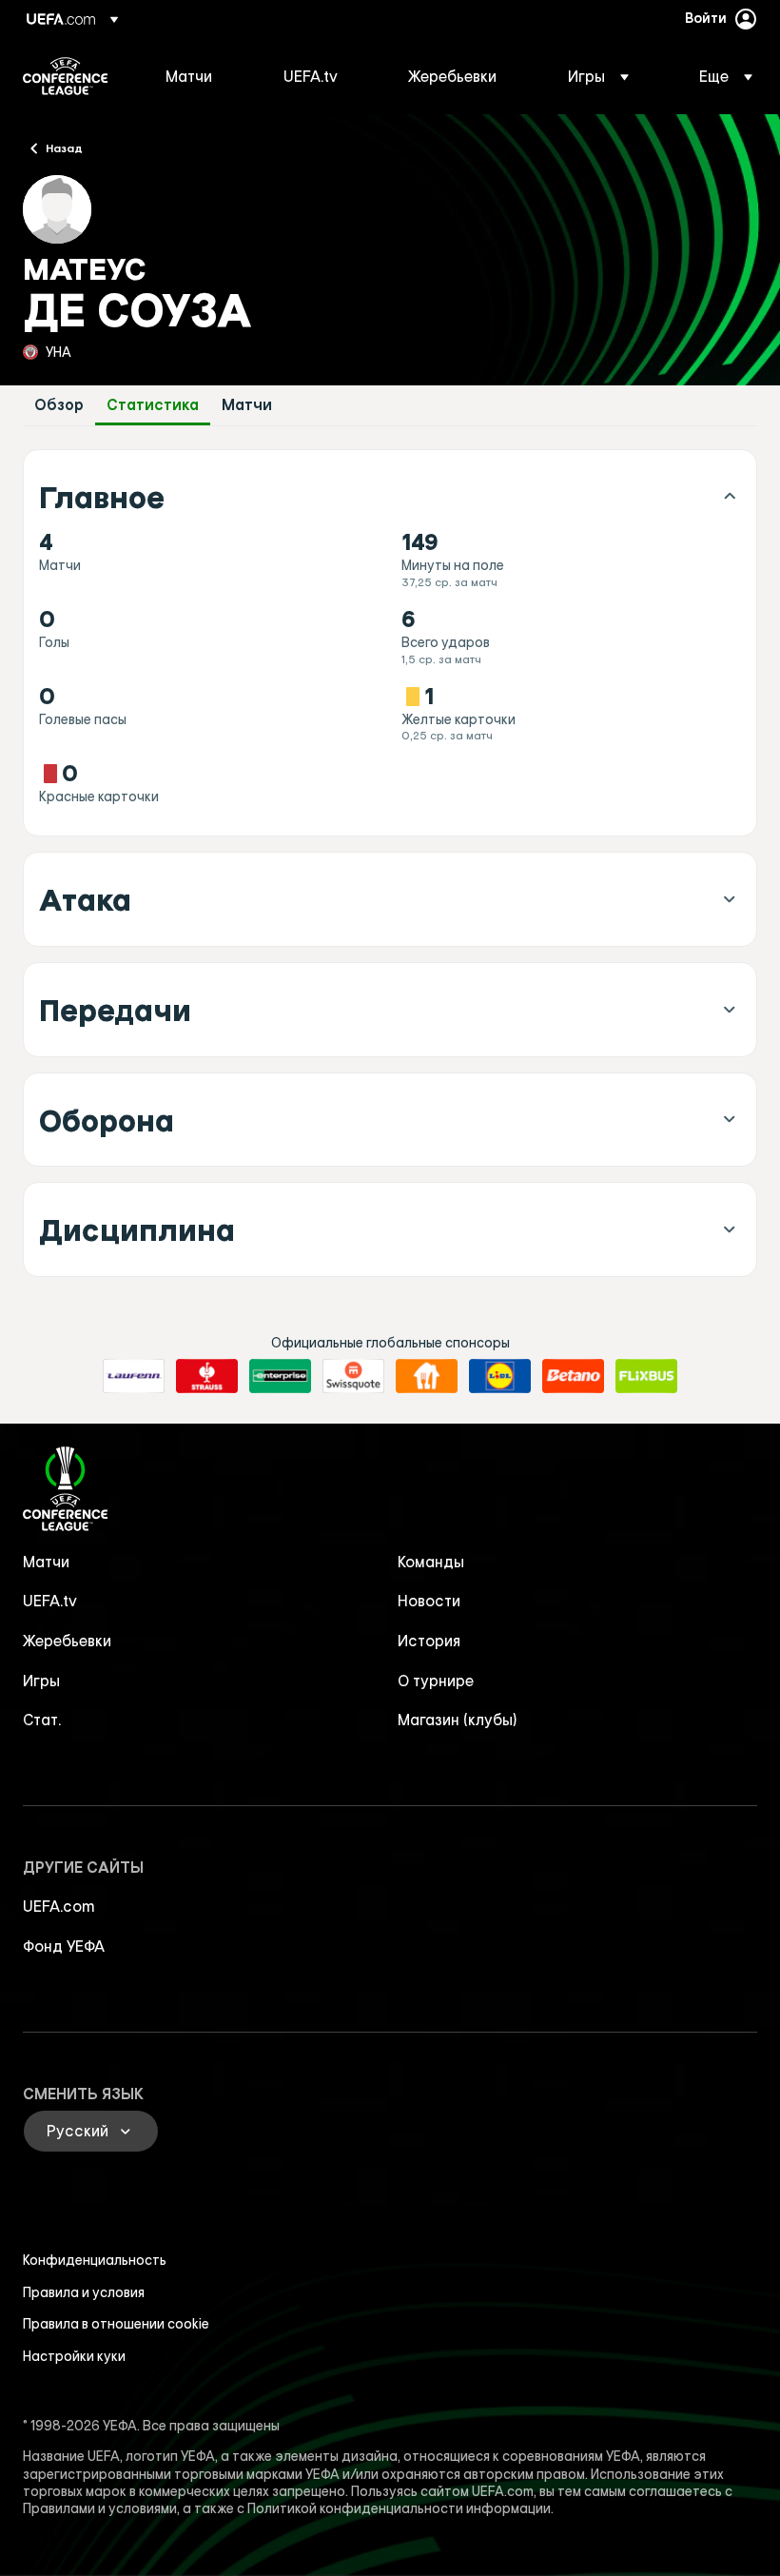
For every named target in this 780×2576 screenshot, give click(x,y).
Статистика (153, 405)
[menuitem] (201, 76)
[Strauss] (207, 1376)
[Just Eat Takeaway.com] (427, 1376)
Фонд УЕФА (64, 1946)
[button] (598, 76)
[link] (189, 76)
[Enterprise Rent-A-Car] (280, 1376)
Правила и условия (84, 2292)
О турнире (436, 1681)
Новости (429, 1601)
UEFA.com (59, 1906)
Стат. (42, 1720)
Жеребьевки (67, 1641)
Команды (431, 1562)
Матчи (247, 405)
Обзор (59, 405)
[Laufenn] (134, 1376)
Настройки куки (74, 2356)
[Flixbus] (646, 1376)
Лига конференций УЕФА (65, 76)
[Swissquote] (353, 1376)
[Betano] (573, 1376)
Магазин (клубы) (458, 1720)
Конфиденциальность (95, 2260)
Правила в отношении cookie (116, 2324)
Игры (41, 1681)
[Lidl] (500, 1376)
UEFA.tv (50, 1601)
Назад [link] (64, 147)
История (429, 1641)
